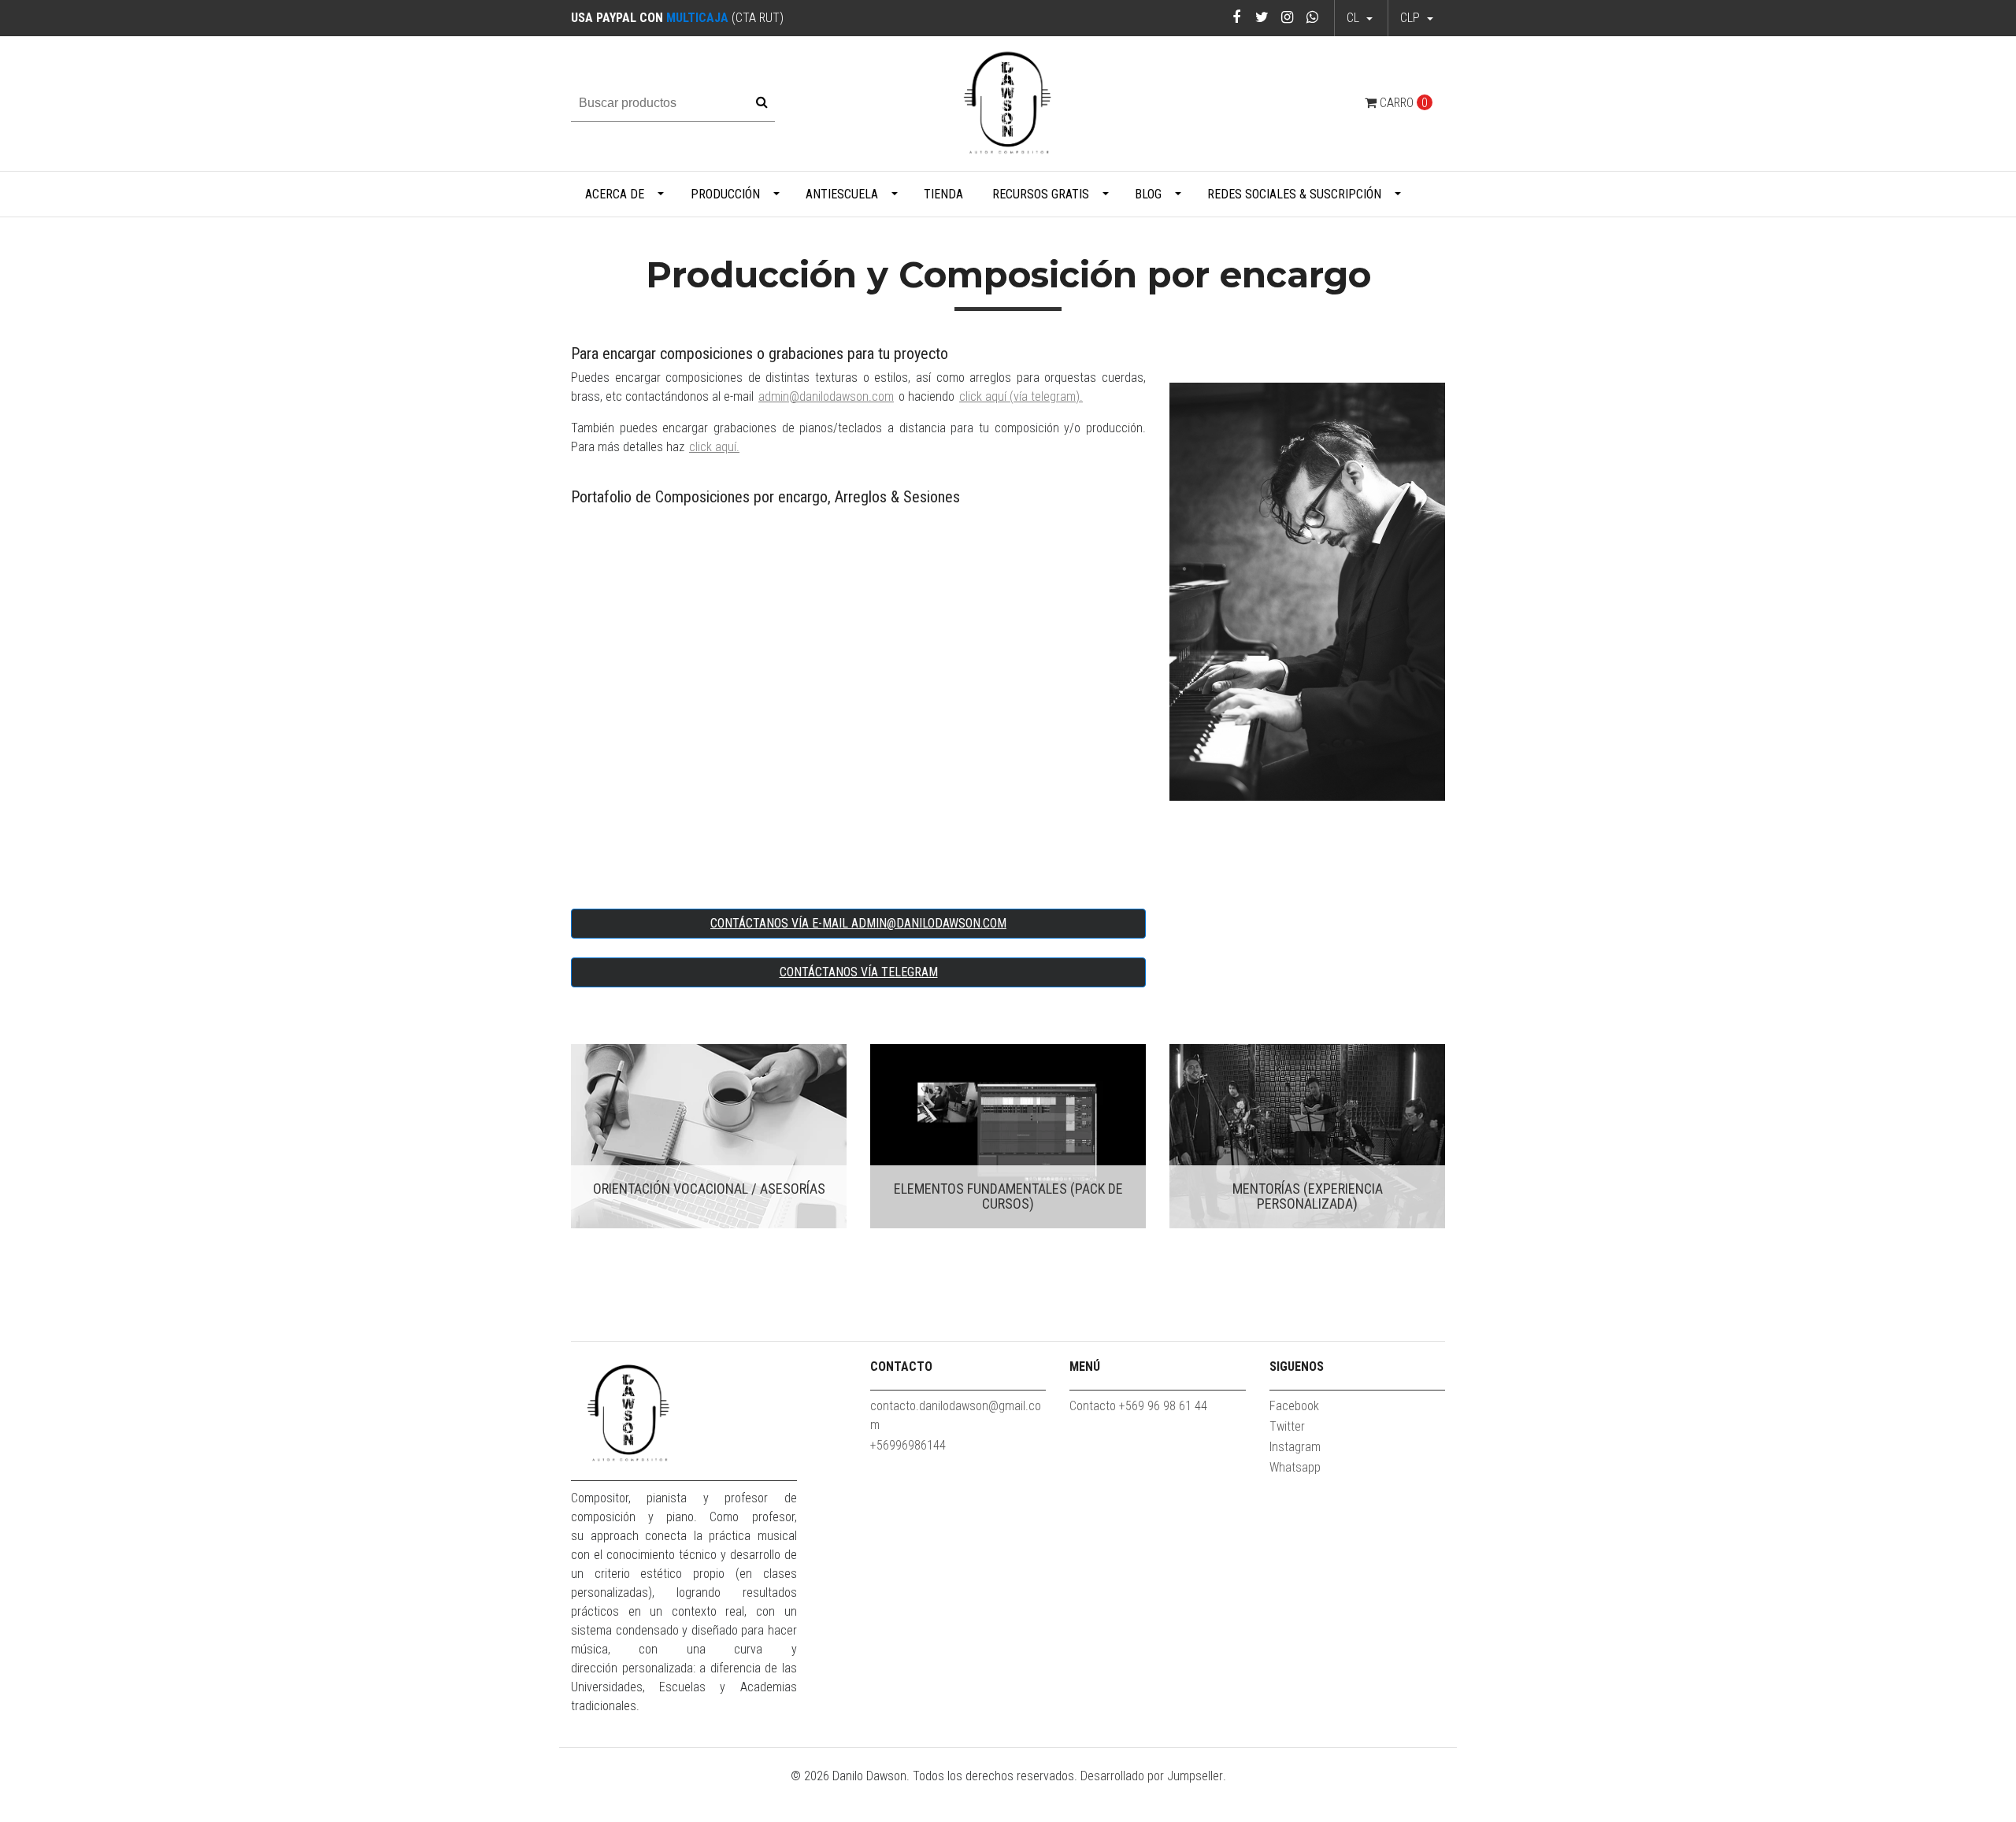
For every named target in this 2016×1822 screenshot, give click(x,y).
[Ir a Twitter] (1262, 17)
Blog (1148, 194)
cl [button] (1354, 18)
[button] (1417, 18)
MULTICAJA (697, 18)
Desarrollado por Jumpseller (1152, 1776)
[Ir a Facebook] (1237, 17)
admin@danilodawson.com (826, 396)
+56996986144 (908, 1445)
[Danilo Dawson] (1008, 103)
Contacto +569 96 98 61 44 (1138, 1406)
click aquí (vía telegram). (1021, 396)
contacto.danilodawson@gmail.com (956, 1415)
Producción (725, 194)
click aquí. (714, 447)
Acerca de (615, 194)
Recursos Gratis (1041, 194)
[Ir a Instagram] (1287, 17)
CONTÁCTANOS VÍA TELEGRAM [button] (859, 972)
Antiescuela (842, 194)
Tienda (943, 194)
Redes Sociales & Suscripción (1294, 194)
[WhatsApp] (1312, 17)
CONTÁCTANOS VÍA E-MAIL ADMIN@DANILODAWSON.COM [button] (858, 923)
